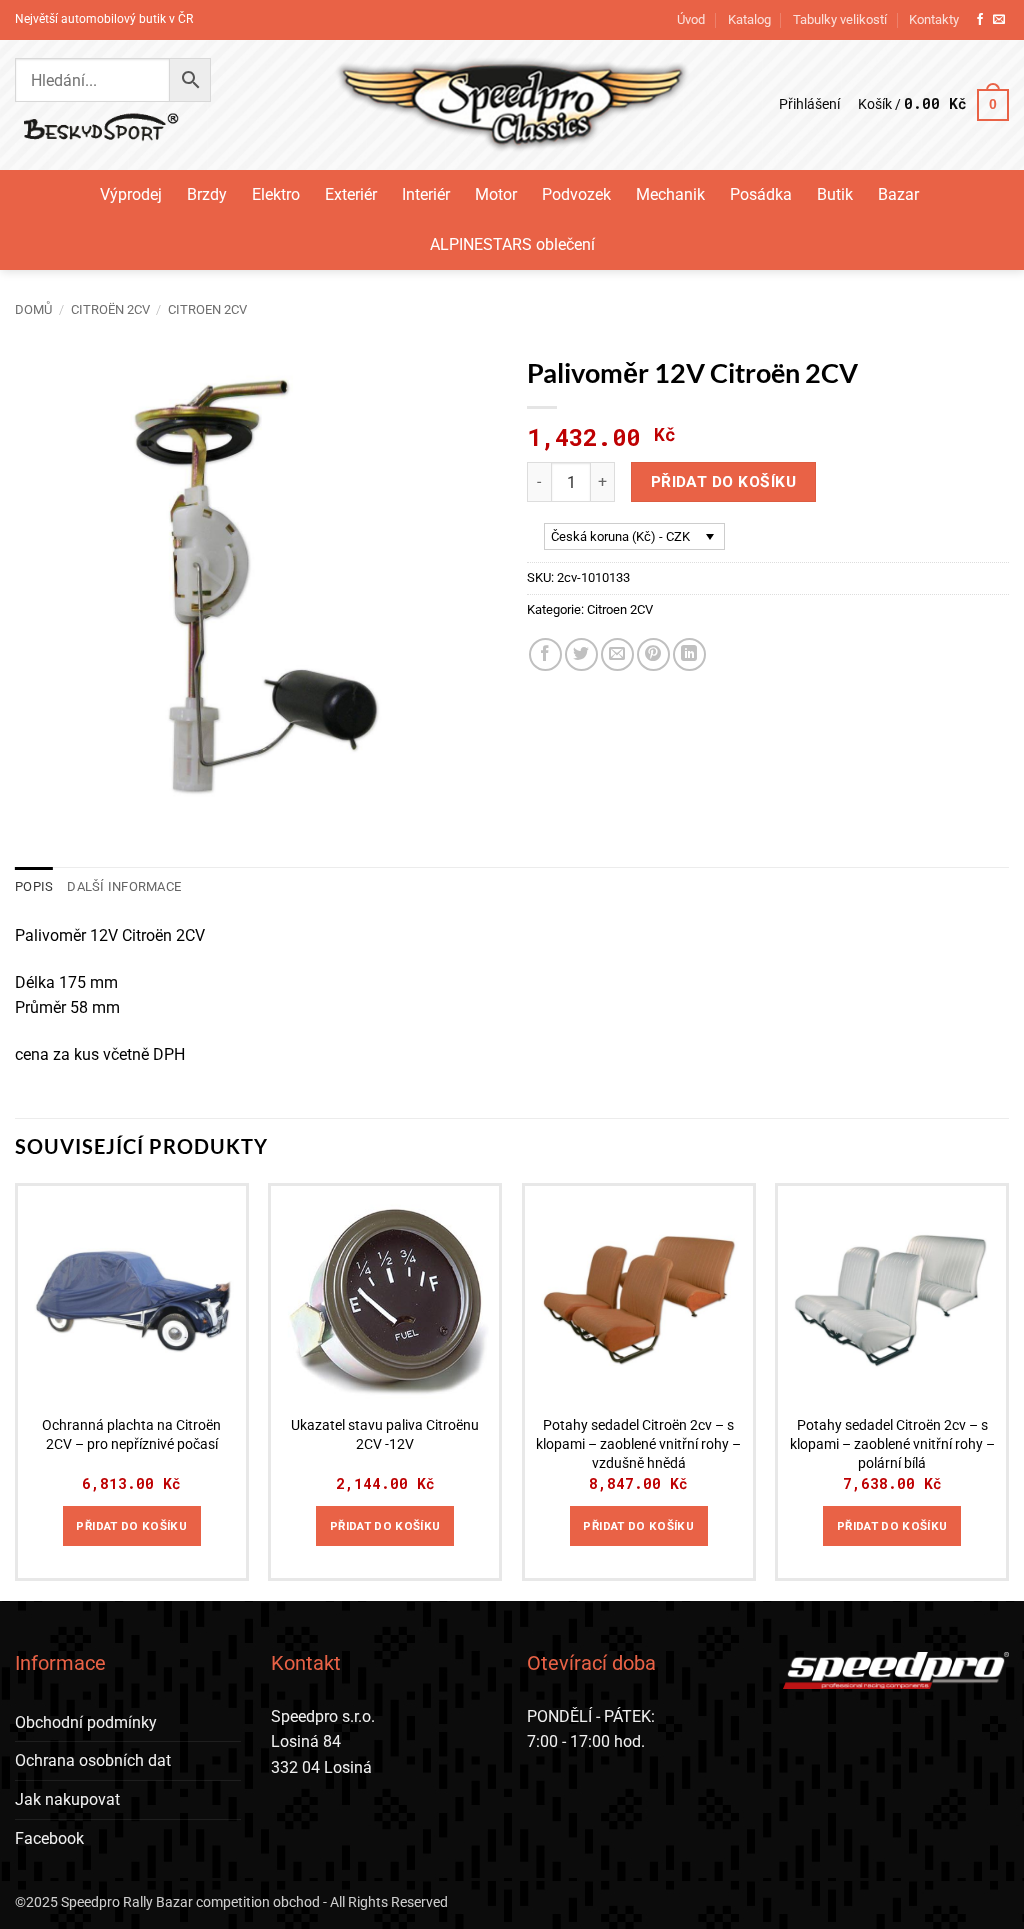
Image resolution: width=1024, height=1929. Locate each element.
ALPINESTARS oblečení (512, 244)
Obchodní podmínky (86, 1722)
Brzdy (207, 194)
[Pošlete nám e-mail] (999, 20)
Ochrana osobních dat (93, 1760)
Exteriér (351, 194)
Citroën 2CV (110, 309)
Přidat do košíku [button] (131, 1526)
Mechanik (670, 194)
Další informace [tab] (124, 886)
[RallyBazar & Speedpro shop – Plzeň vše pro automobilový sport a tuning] (512, 105)
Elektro (276, 194)
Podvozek (576, 194)
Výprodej (131, 194)
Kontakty (934, 19)
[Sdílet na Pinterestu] (653, 654)
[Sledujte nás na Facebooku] (980, 20)
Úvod (691, 19)
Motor (496, 194)
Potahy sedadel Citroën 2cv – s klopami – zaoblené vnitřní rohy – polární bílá (892, 1444)
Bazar (898, 194)
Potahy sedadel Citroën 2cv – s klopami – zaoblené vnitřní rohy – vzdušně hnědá (638, 1444)
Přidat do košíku (723, 482)
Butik (835, 194)
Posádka (761, 194)
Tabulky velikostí (840, 19)
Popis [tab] (34, 886)
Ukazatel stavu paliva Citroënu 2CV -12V (385, 1435)
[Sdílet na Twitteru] (581, 654)
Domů (33, 309)
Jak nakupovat (67, 1799)
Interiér (426, 194)
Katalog (749, 19)
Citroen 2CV (207, 309)
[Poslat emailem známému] (617, 654)
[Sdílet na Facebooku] (545, 654)
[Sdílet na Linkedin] (689, 654)
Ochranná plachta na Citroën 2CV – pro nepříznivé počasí (131, 1435)
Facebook (49, 1838)
